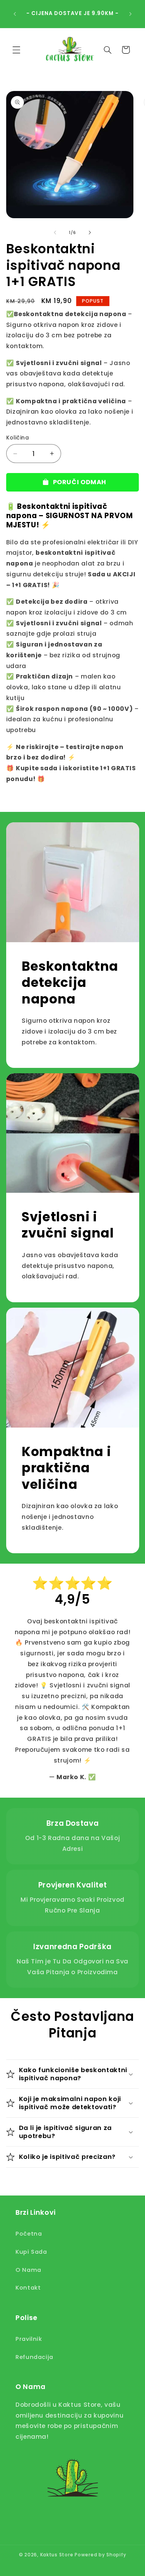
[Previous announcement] (15, 14)
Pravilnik (29, 2339)
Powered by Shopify (100, 2555)
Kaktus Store (57, 2555)
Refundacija (34, 2357)
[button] (16, 50)
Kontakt (28, 2288)
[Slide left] (55, 232)
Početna (29, 2234)
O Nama (28, 2270)
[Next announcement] (130, 14)
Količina (18, 438)
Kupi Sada (31, 2252)
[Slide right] (90, 232)
